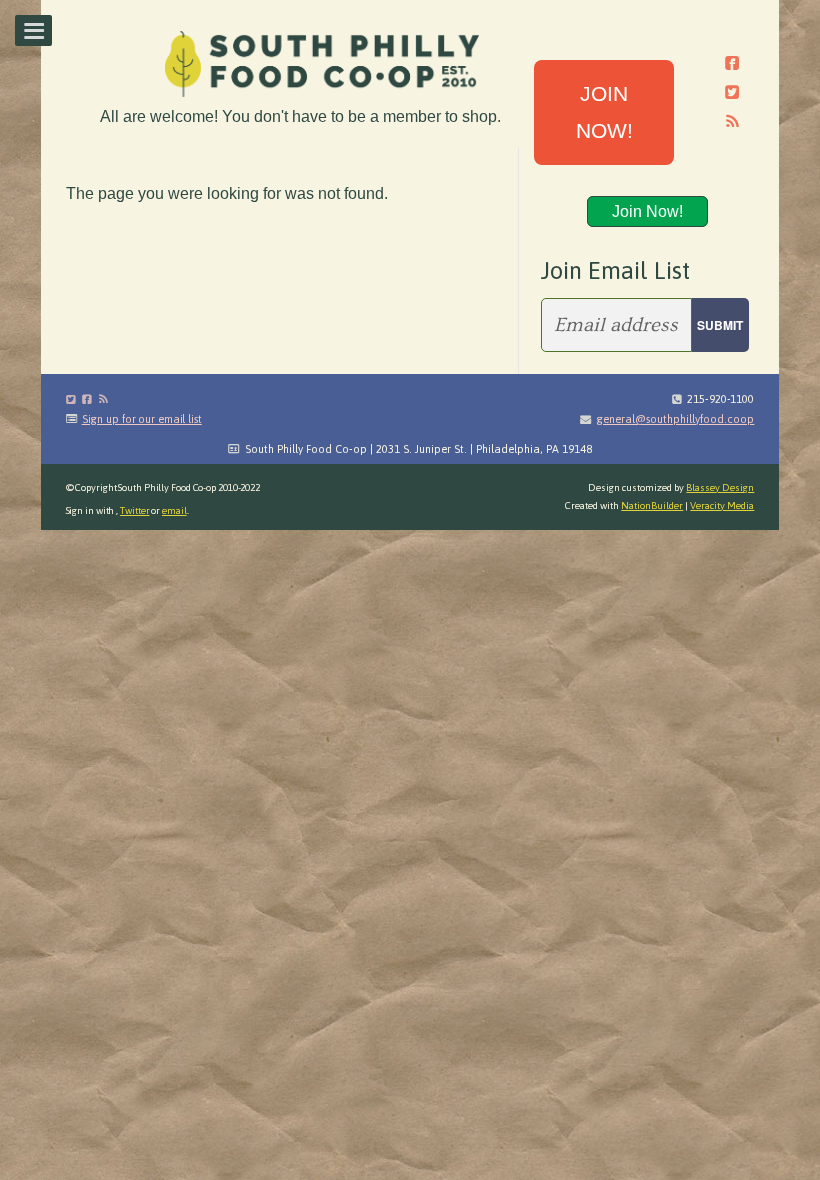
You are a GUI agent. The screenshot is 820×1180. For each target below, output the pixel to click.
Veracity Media (722, 505)
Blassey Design (720, 487)
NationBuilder (652, 505)
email (174, 510)
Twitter (134, 510)
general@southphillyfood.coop (675, 419)
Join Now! (647, 211)
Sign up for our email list (142, 419)
